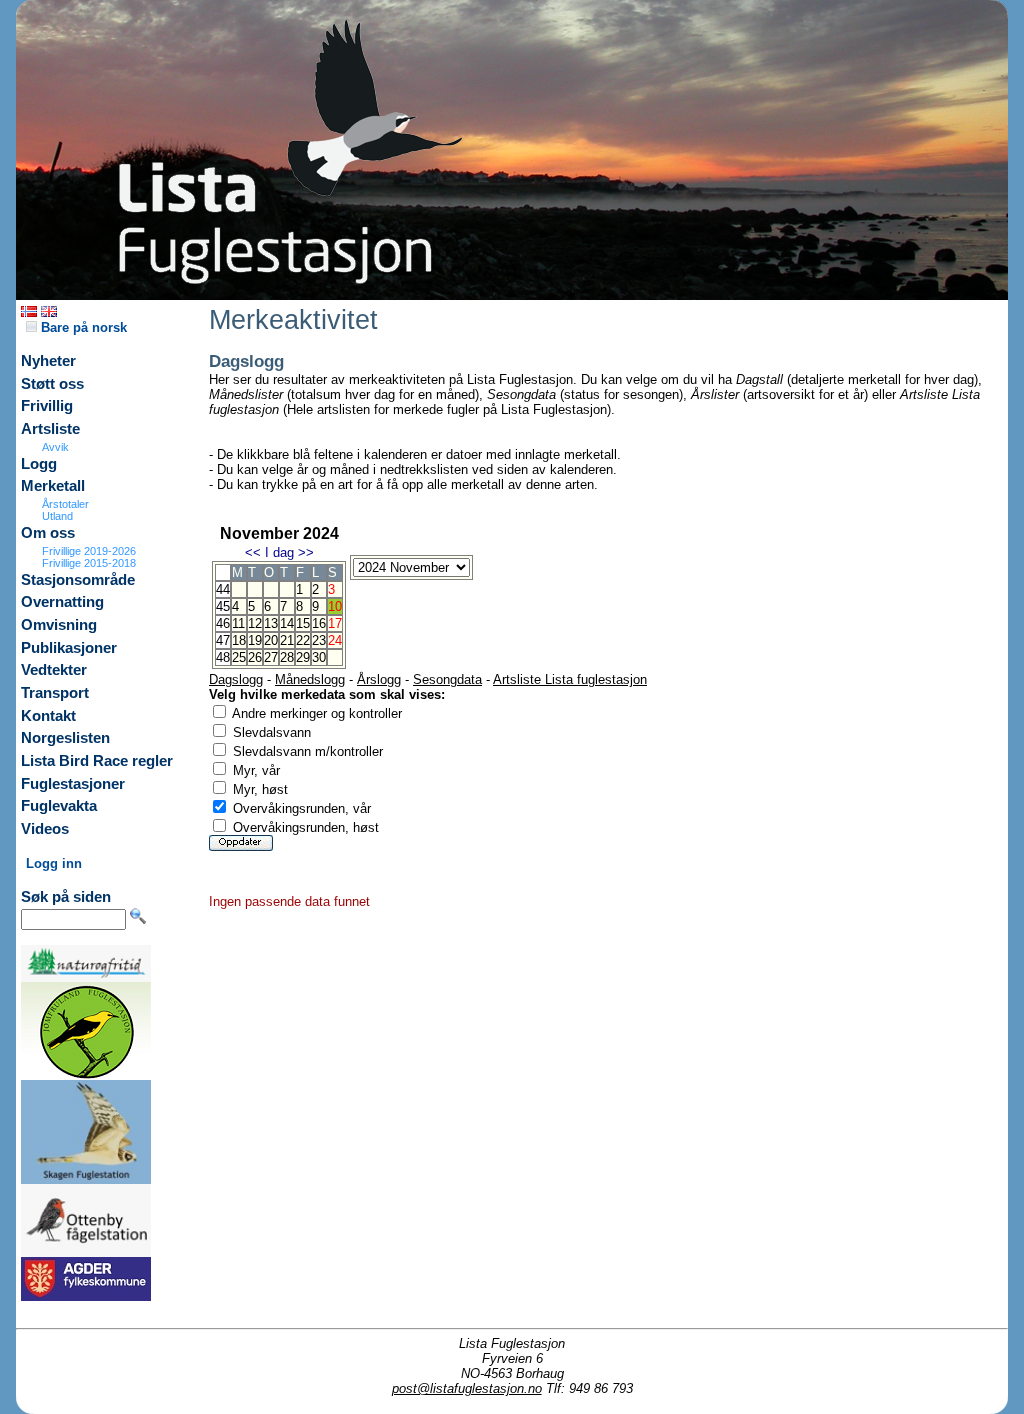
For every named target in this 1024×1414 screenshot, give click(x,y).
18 (239, 640)
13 (271, 623)
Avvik (55, 447)
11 (238, 623)
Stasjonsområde (78, 580)
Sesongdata (447, 679)
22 (303, 640)
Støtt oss (52, 384)
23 (319, 640)
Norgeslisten (65, 738)
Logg (39, 464)
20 (271, 640)
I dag (279, 552)
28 (287, 657)
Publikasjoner (69, 648)
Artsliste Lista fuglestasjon (570, 679)
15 (303, 623)
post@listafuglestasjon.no (467, 1388)
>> (306, 552)
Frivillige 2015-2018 (89, 563)
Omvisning (59, 625)
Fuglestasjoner (73, 784)
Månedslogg (310, 679)
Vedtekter (54, 670)
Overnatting (62, 602)
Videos (45, 829)
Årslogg (379, 679)
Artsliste (50, 429)
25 (239, 657)
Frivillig (47, 406)
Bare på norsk (82, 327)
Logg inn (54, 863)
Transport (55, 693)
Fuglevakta (59, 806)
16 (319, 623)
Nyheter (48, 361)
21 (287, 640)
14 (287, 623)
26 (255, 657)
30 (319, 657)
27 (271, 657)
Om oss (48, 533)
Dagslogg (236, 679)
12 (255, 623)
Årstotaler (65, 504)
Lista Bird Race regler (97, 761)
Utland (57, 516)
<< (253, 552)
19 (255, 640)
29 (303, 657)
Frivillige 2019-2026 (89, 551)
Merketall (53, 486)
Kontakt (48, 716)
